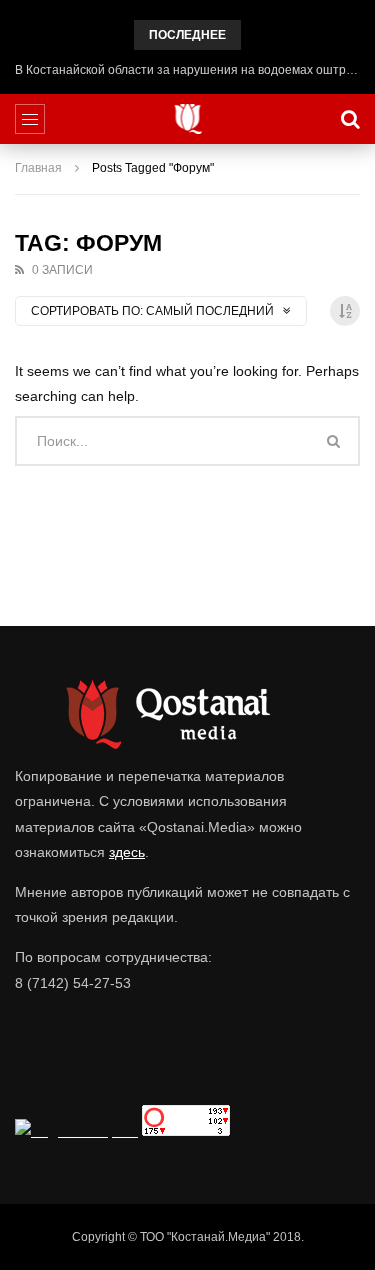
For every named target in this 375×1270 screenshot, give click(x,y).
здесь (127, 852)
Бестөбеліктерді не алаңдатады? (187, 70)
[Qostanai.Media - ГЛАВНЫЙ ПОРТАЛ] (187, 119)
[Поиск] (350, 119)
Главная (38, 168)
